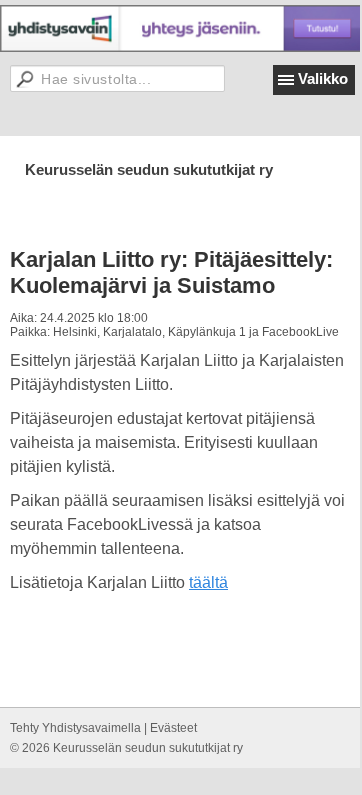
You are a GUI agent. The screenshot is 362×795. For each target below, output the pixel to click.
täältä (208, 582)
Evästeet (173, 728)
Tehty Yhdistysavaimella (75, 728)
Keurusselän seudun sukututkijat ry (149, 169)
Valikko (323, 78)
